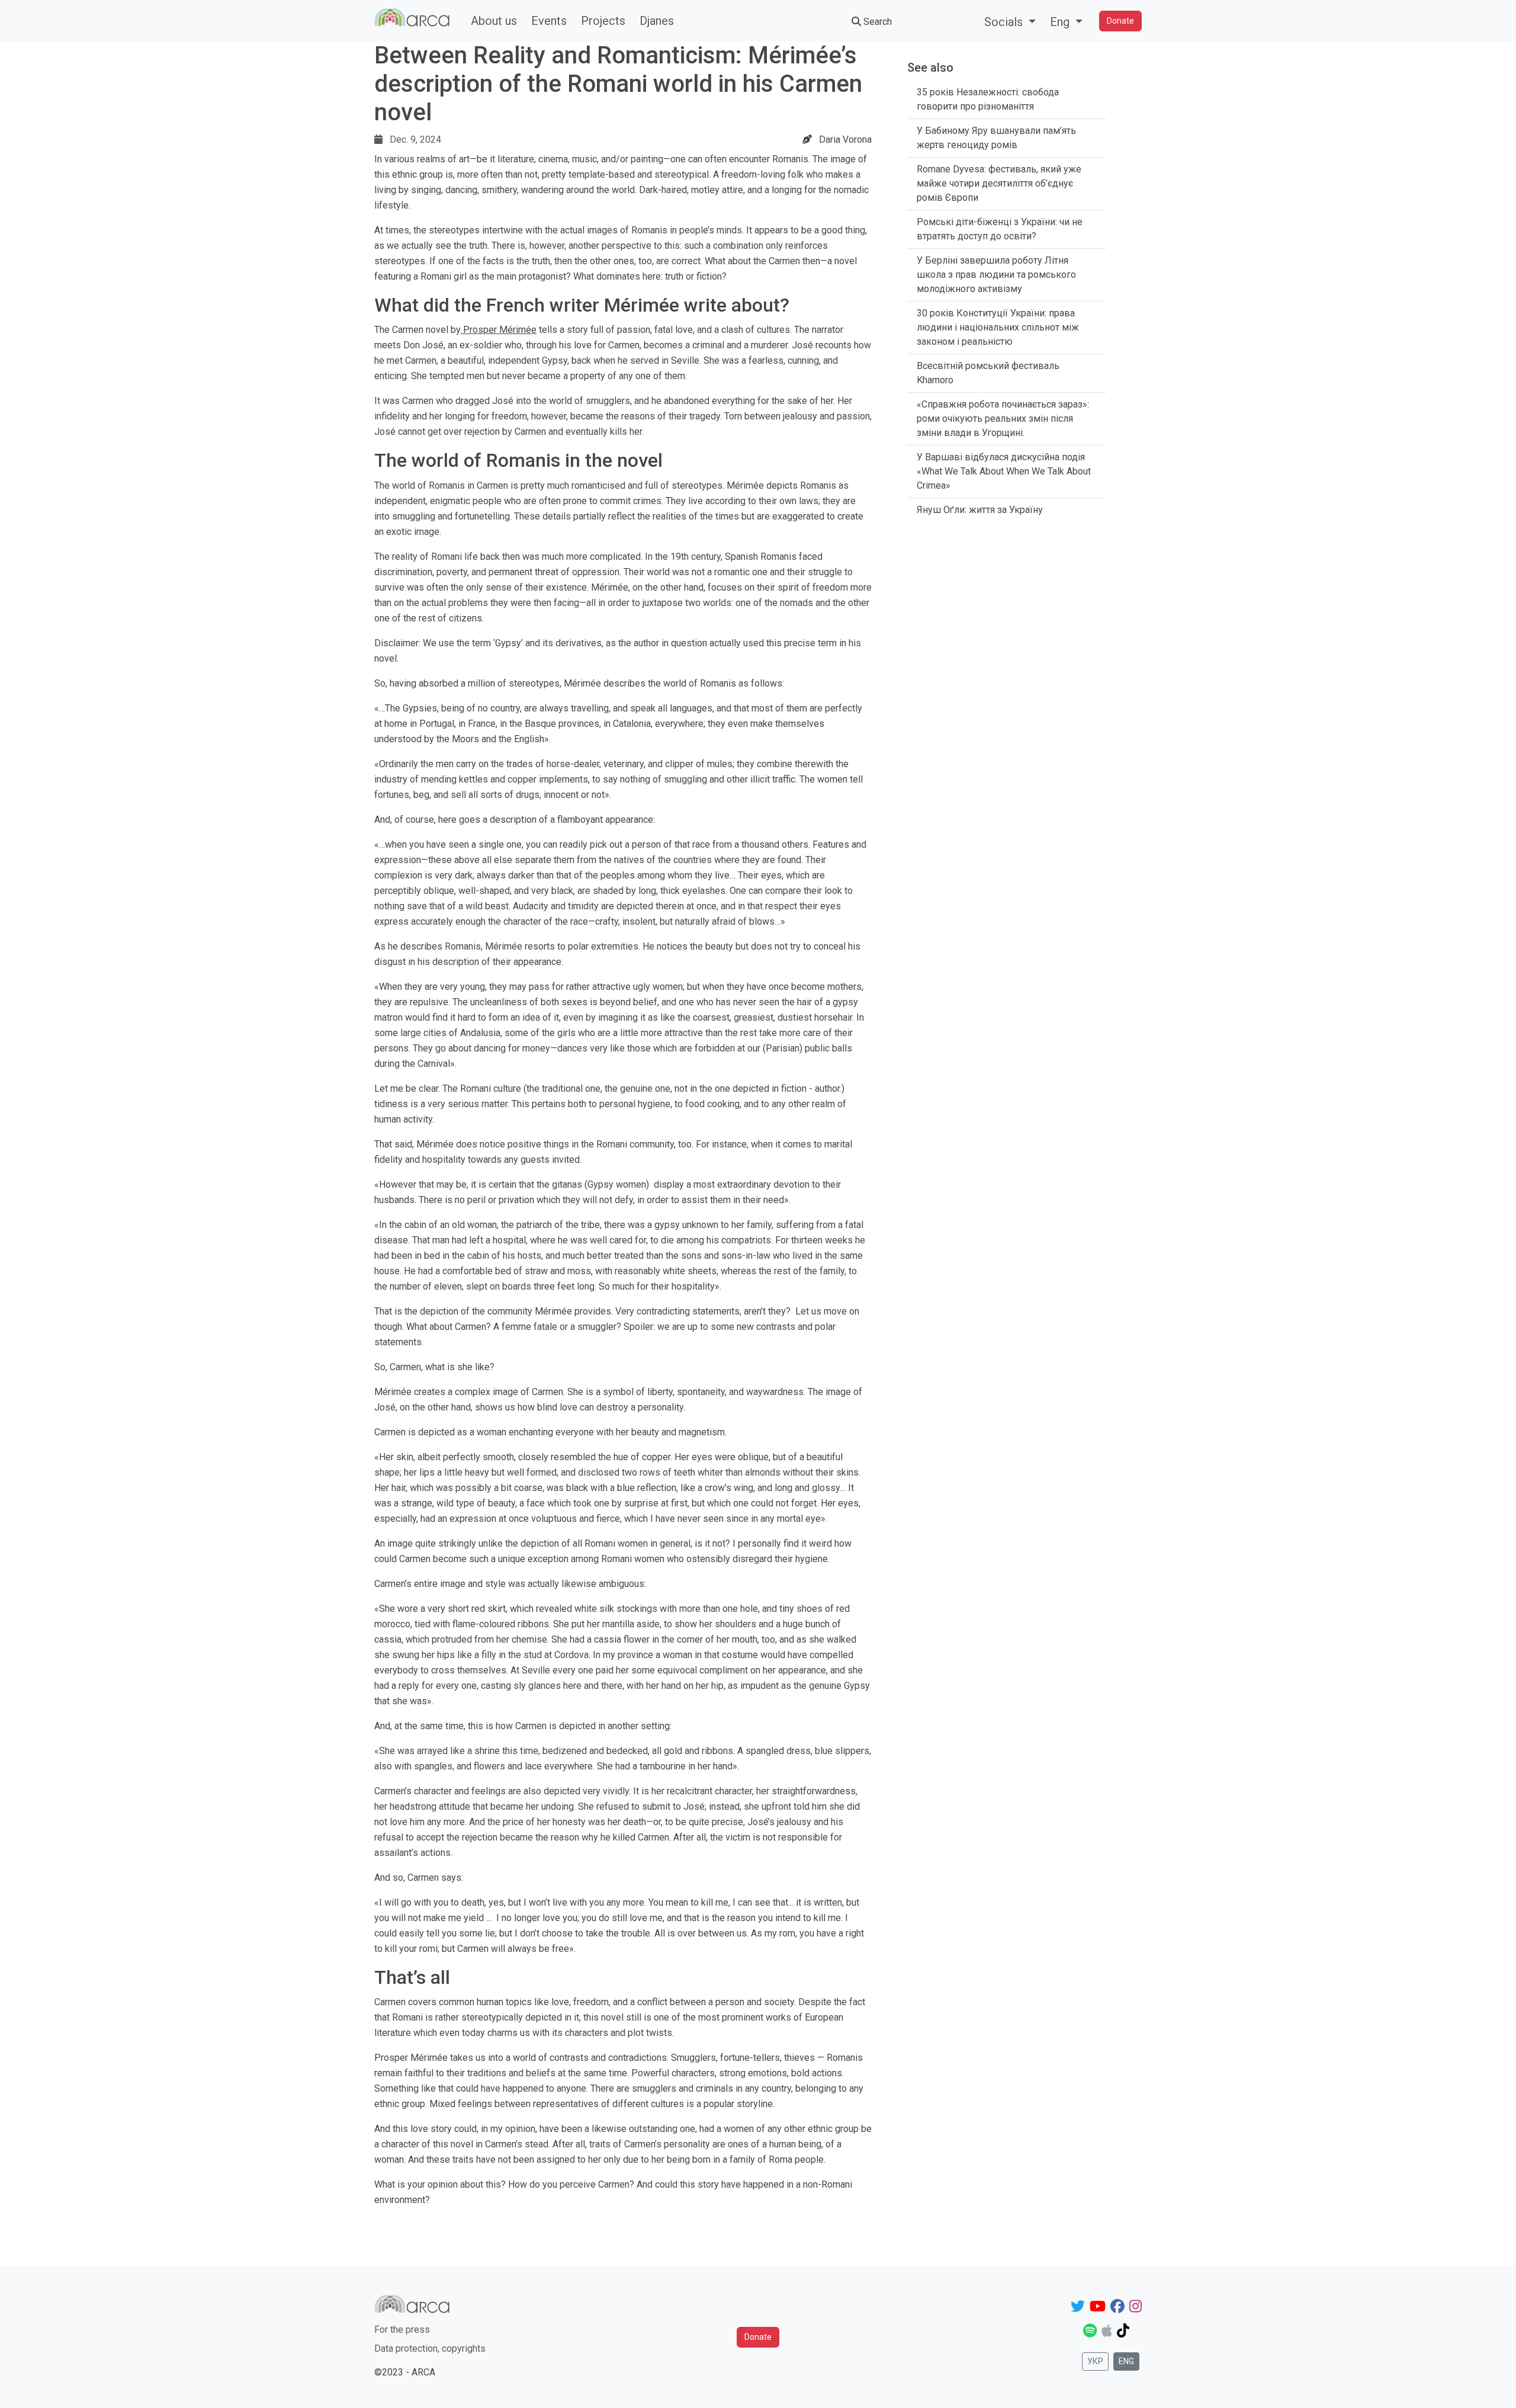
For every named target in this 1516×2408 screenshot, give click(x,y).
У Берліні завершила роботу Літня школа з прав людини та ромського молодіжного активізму (996, 275)
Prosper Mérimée (499, 330)
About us (494, 21)
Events (549, 21)
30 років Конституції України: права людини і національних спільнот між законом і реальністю (998, 327)
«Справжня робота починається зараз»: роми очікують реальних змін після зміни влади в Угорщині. (1003, 419)
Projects (603, 21)
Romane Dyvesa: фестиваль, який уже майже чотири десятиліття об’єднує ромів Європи (999, 183)
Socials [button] (1005, 22)
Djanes (657, 21)
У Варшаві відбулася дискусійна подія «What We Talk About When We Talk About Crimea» (1004, 471)
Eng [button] (1061, 22)
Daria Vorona (845, 140)
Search (876, 22)
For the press (402, 2330)
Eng (1126, 2361)
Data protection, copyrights (430, 2348)
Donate (1120, 21)
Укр (1095, 2361)
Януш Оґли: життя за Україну (980, 510)
